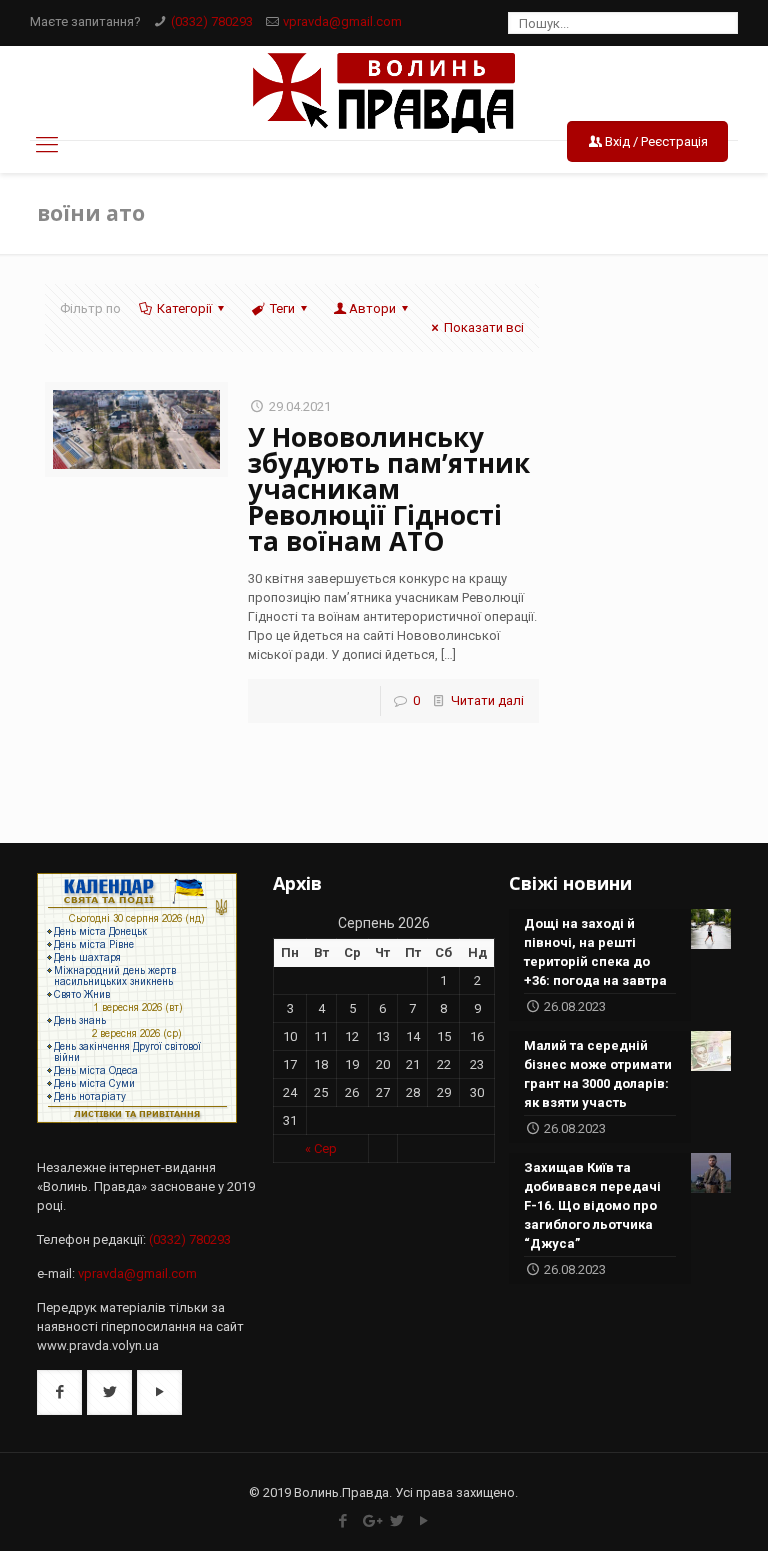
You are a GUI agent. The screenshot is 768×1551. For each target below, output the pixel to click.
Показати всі (484, 327)
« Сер (321, 1148)
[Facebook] (343, 1521)
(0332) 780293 (212, 21)
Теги (282, 308)
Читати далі (487, 700)
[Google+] (370, 1521)
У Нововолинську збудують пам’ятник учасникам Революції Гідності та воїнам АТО (389, 489)
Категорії (184, 308)
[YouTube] (424, 1521)
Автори (372, 308)
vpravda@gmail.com (342, 21)
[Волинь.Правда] (384, 93)
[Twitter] (397, 1521)
